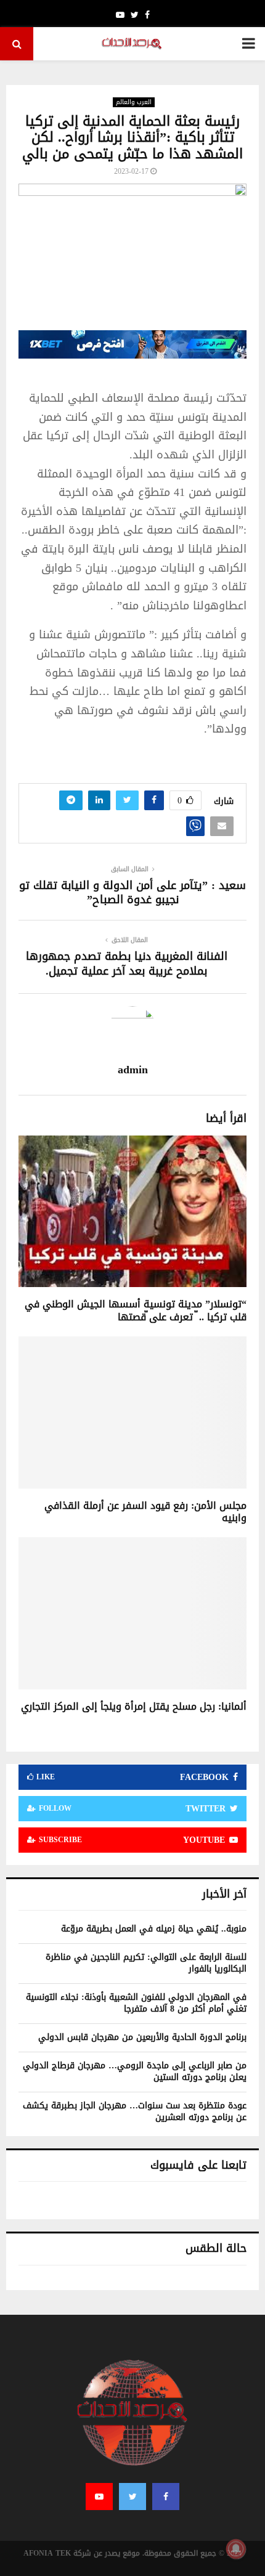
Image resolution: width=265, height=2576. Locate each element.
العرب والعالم (134, 102)
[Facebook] (166, 2497)
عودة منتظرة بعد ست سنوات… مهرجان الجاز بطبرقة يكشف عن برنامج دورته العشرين (135, 2112)
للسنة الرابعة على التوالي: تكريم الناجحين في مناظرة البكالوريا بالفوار (146, 1963)
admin (133, 1070)
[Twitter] (132, 2497)
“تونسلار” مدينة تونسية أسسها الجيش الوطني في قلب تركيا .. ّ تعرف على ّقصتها (136, 1310)
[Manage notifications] (236, 2549)
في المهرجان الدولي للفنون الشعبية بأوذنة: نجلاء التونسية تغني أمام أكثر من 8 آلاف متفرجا (136, 2003)
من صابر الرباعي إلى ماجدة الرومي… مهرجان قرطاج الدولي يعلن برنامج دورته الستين (135, 2072)
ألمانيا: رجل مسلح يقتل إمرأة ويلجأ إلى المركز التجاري (134, 1706)
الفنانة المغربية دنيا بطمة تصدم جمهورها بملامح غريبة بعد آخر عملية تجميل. (127, 964)
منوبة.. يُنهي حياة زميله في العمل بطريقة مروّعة (154, 1929)
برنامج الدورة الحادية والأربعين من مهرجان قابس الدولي (142, 2037)
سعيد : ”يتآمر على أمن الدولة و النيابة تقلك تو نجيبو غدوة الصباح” (132, 893)
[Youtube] (99, 2497)
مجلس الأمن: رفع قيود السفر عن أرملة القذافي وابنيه (145, 1512)
